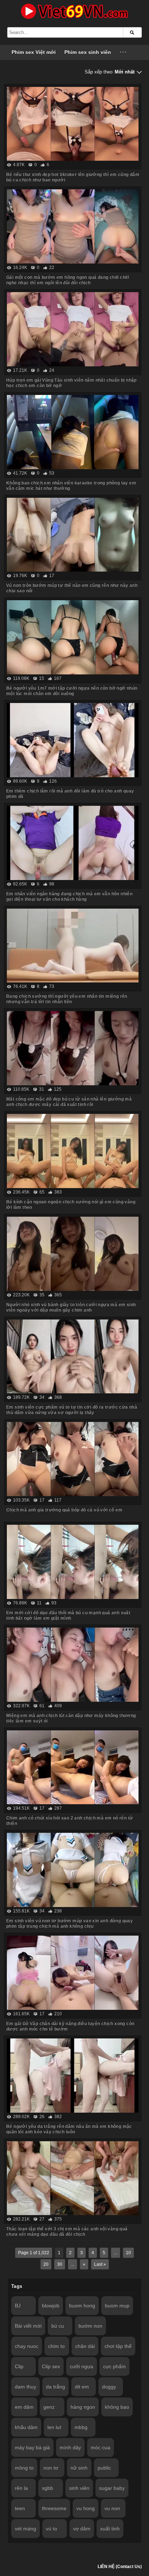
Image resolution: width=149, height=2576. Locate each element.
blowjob (51, 2306)
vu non (112, 2508)
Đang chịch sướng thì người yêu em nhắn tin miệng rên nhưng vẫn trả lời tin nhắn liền (67, 999)
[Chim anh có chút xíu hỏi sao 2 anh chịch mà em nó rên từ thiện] (73, 1767)
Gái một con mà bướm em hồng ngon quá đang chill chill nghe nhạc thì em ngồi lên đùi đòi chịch (67, 280)
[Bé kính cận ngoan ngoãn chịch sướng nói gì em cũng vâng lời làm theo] (73, 1151)
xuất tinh (110, 2529)
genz (49, 2407)
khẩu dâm (26, 2427)
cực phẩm (114, 2366)
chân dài (85, 2346)
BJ (18, 2306)
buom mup (117, 2306)
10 (128, 2253)
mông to (24, 2468)
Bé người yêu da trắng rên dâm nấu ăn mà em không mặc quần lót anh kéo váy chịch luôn (69, 2129)
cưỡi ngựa (82, 2366)
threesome (54, 2508)
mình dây (70, 2447)
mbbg (81, 2427)
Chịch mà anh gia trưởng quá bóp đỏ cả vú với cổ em (64, 1510)
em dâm (24, 2407)
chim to (56, 2346)
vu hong (86, 2508)
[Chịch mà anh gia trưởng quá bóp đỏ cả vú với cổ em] (73, 1459)
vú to (52, 2529)
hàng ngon (83, 2407)
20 (46, 2264)
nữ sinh (79, 2468)
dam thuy (25, 2387)
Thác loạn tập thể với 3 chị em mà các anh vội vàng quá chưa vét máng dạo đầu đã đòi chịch (67, 2232)
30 (60, 2264)
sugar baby (112, 2488)
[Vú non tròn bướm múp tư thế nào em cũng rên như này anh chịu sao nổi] (73, 535)
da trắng (56, 2387)
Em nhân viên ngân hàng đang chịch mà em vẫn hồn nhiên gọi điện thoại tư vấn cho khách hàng (69, 896)
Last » (100, 2264)
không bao (117, 2407)
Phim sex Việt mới (34, 52)
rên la (21, 2488)
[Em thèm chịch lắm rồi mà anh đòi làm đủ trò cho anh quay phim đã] (73, 740)
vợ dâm (82, 2529)
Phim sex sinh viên (88, 52)
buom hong (82, 2306)
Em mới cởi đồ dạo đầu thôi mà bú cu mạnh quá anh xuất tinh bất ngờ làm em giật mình (68, 1615)
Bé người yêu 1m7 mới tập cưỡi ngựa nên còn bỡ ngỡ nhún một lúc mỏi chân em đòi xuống (72, 691)
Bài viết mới (28, 2326)
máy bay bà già (32, 2447)
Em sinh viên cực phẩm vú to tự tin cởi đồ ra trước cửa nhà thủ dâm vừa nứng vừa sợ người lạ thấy (72, 1410)
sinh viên (79, 2488)
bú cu (58, 2326)
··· (124, 52)
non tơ (51, 2468)
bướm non (90, 2326)
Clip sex (51, 2366)
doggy (109, 2387)
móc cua (101, 2447)
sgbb (48, 2488)
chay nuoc (27, 2346)
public (104, 2468)
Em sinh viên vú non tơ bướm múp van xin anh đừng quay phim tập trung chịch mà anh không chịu (69, 1923)
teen (20, 2508)
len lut (54, 2427)
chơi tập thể (118, 2346)
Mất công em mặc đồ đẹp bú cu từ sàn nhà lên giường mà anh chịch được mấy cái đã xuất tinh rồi (69, 1102)
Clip (19, 2366)
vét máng (25, 2529)
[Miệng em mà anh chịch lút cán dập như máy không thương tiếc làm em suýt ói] (73, 1665)
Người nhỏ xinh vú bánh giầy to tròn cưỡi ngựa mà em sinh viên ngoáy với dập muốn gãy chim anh (71, 1307)
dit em (82, 2387)
